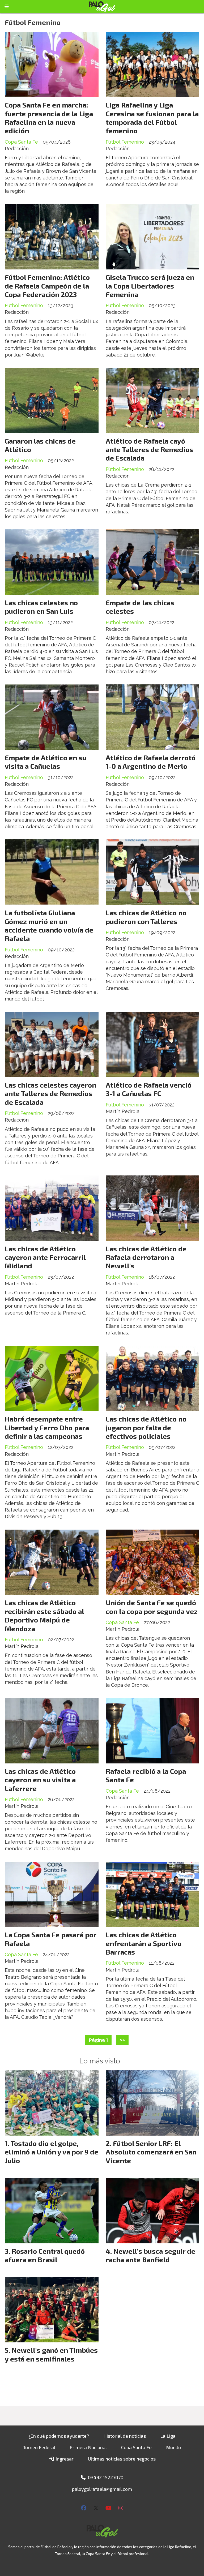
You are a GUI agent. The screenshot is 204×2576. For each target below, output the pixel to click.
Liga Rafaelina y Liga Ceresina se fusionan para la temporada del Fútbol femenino (152, 118)
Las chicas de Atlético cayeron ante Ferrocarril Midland (45, 1257)
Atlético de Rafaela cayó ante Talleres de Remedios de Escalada (149, 449)
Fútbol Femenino (125, 142)
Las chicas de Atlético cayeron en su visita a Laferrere (40, 1780)
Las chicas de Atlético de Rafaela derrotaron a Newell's (146, 1257)
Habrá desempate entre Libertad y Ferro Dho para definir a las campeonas (47, 1427)
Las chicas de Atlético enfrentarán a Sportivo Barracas (144, 1943)
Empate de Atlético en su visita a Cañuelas (46, 762)
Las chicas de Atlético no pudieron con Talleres (146, 917)
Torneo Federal (39, 2447)
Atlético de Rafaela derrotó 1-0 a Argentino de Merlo (151, 762)
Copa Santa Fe (21, 142)
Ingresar (64, 2459)
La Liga (168, 2436)
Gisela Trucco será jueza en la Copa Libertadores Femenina (150, 286)
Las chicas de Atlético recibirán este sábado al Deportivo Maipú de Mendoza (44, 1615)
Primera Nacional (88, 2447)
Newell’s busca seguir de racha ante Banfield (150, 2255)
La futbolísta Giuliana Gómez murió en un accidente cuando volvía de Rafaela (49, 925)
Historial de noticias (125, 2436)
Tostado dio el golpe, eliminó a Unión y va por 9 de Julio (52, 2152)
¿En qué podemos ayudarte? (59, 2436)
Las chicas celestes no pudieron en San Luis (41, 607)
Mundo (173, 2447)
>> (122, 2040)
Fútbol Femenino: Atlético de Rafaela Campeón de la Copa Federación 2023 (47, 286)
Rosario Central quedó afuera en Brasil (45, 2255)
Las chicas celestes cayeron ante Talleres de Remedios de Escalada (50, 1093)
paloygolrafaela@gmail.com (102, 2489)
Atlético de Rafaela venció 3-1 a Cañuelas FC (149, 1089)
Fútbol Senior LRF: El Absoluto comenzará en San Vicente (151, 2152)
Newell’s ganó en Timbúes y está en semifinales (51, 2354)
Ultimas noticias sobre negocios (122, 2459)
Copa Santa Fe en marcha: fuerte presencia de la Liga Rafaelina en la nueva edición (49, 118)
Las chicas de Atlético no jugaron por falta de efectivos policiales (146, 1427)
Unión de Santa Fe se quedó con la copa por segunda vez (152, 1607)
